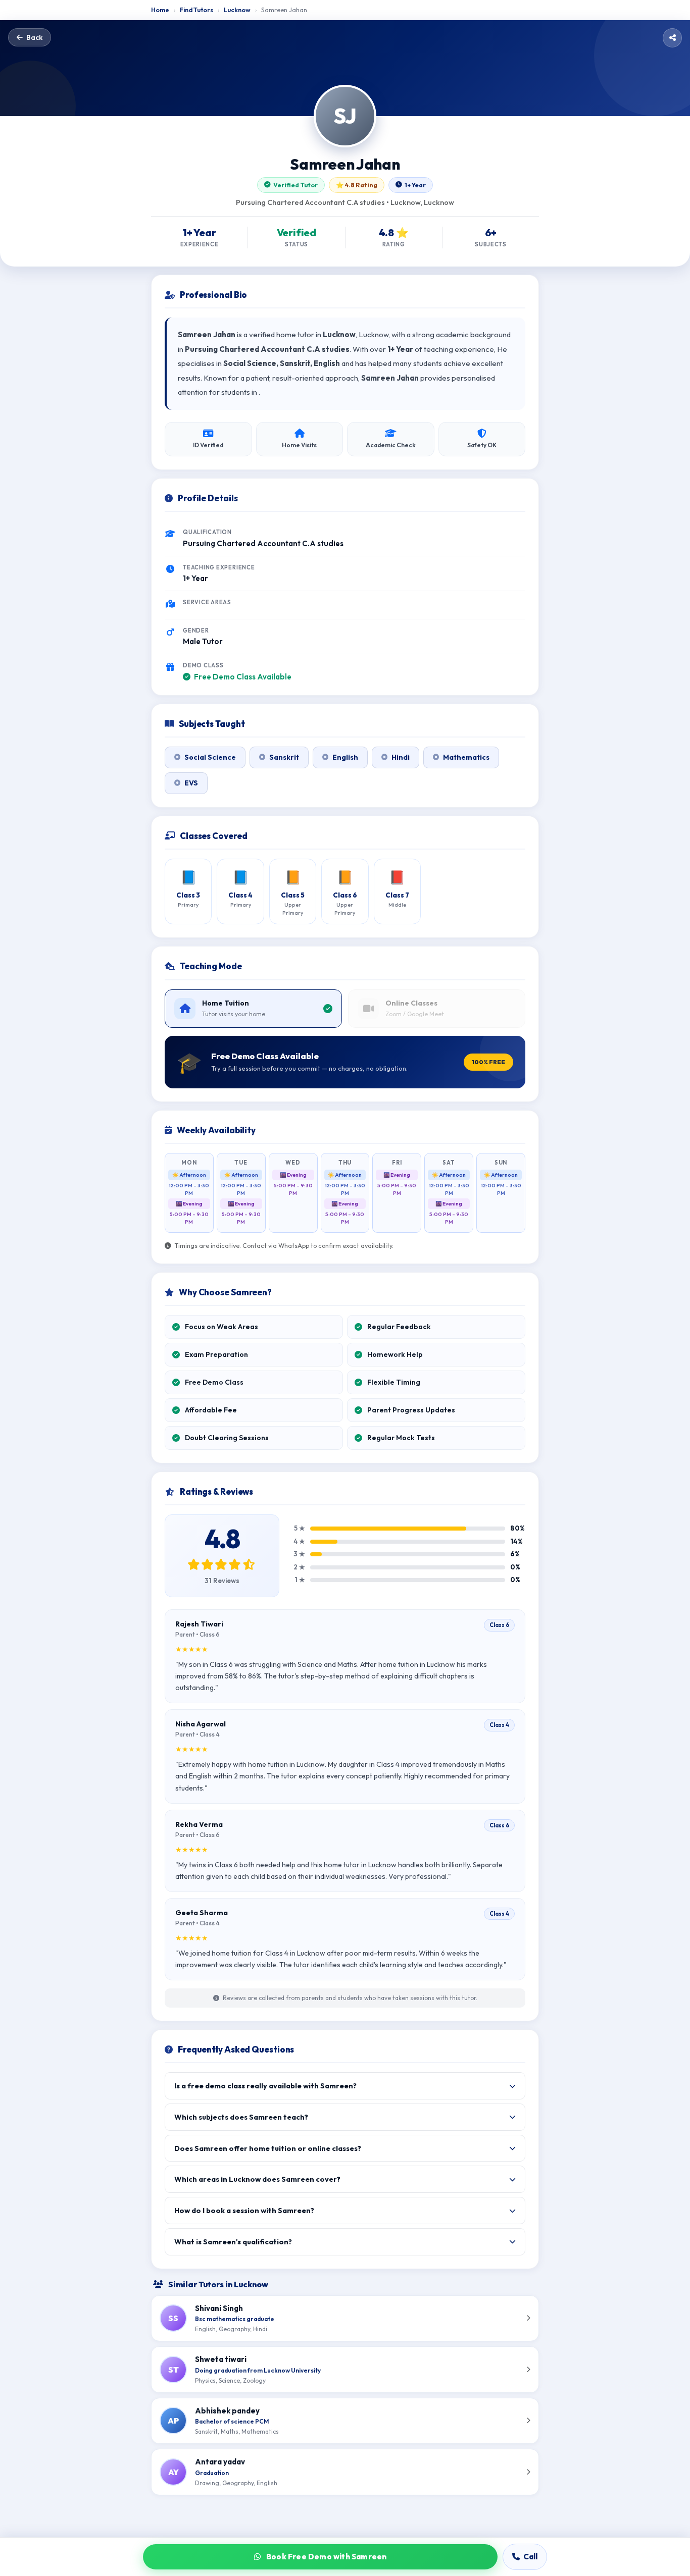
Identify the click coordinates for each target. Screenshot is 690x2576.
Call (530, 2557)
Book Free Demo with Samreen (326, 2557)
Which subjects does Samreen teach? (241, 2117)
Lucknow (237, 10)
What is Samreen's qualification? (233, 2242)
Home (160, 10)
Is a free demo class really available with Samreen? (265, 2086)
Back (34, 37)
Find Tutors (196, 10)
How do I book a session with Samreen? (244, 2210)
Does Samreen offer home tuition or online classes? (268, 2148)
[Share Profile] (672, 38)
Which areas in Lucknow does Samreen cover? (257, 2179)
